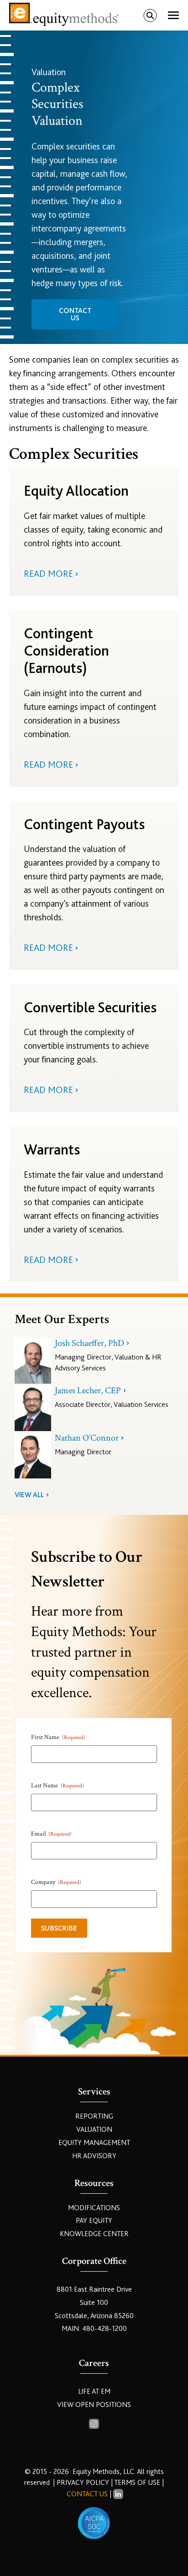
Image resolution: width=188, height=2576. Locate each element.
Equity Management (94, 2143)
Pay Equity (94, 2221)
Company (56, 1882)
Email (51, 1834)
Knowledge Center (94, 2234)
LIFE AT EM (94, 2391)
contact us (75, 314)
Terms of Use (137, 2483)
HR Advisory (94, 2156)
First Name (58, 1737)
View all (29, 1495)
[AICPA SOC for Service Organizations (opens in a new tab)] (94, 2523)
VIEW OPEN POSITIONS (94, 2405)
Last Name (57, 1786)
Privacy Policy (84, 2483)
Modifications (94, 2208)
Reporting (94, 2116)
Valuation (94, 2130)
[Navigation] (173, 15)
